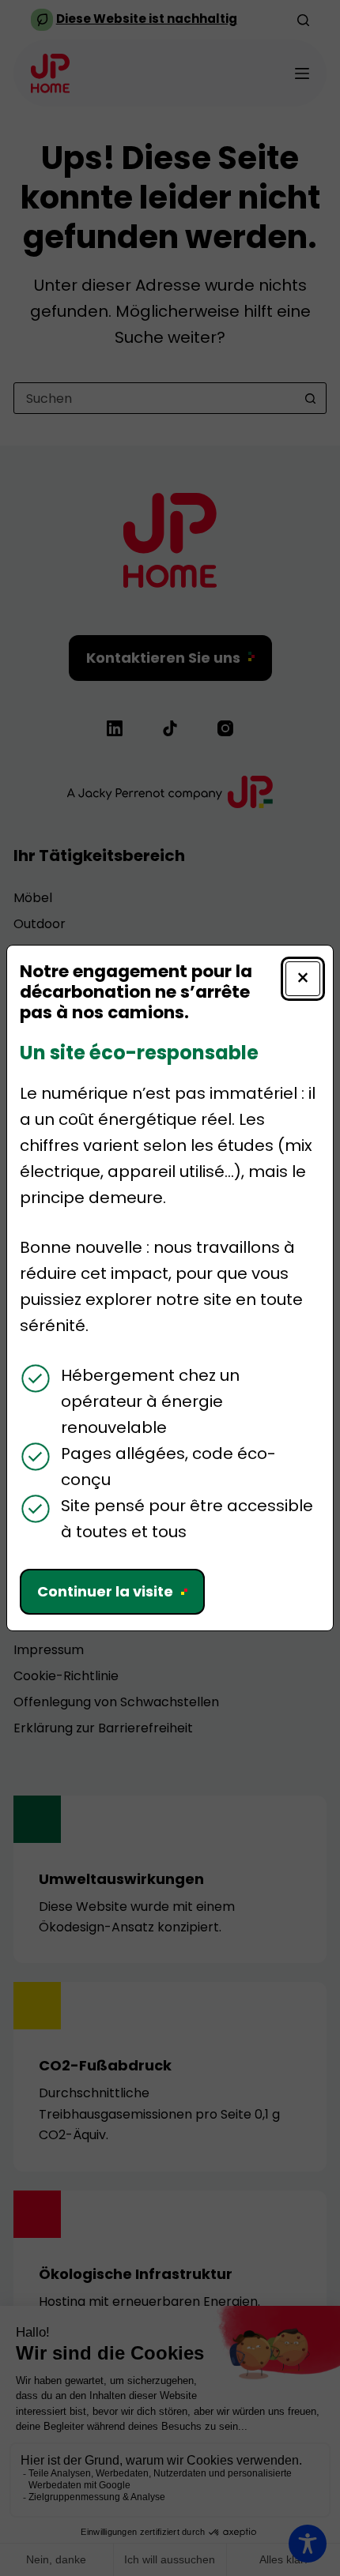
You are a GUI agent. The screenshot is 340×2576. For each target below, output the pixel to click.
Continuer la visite (105, 1591)
